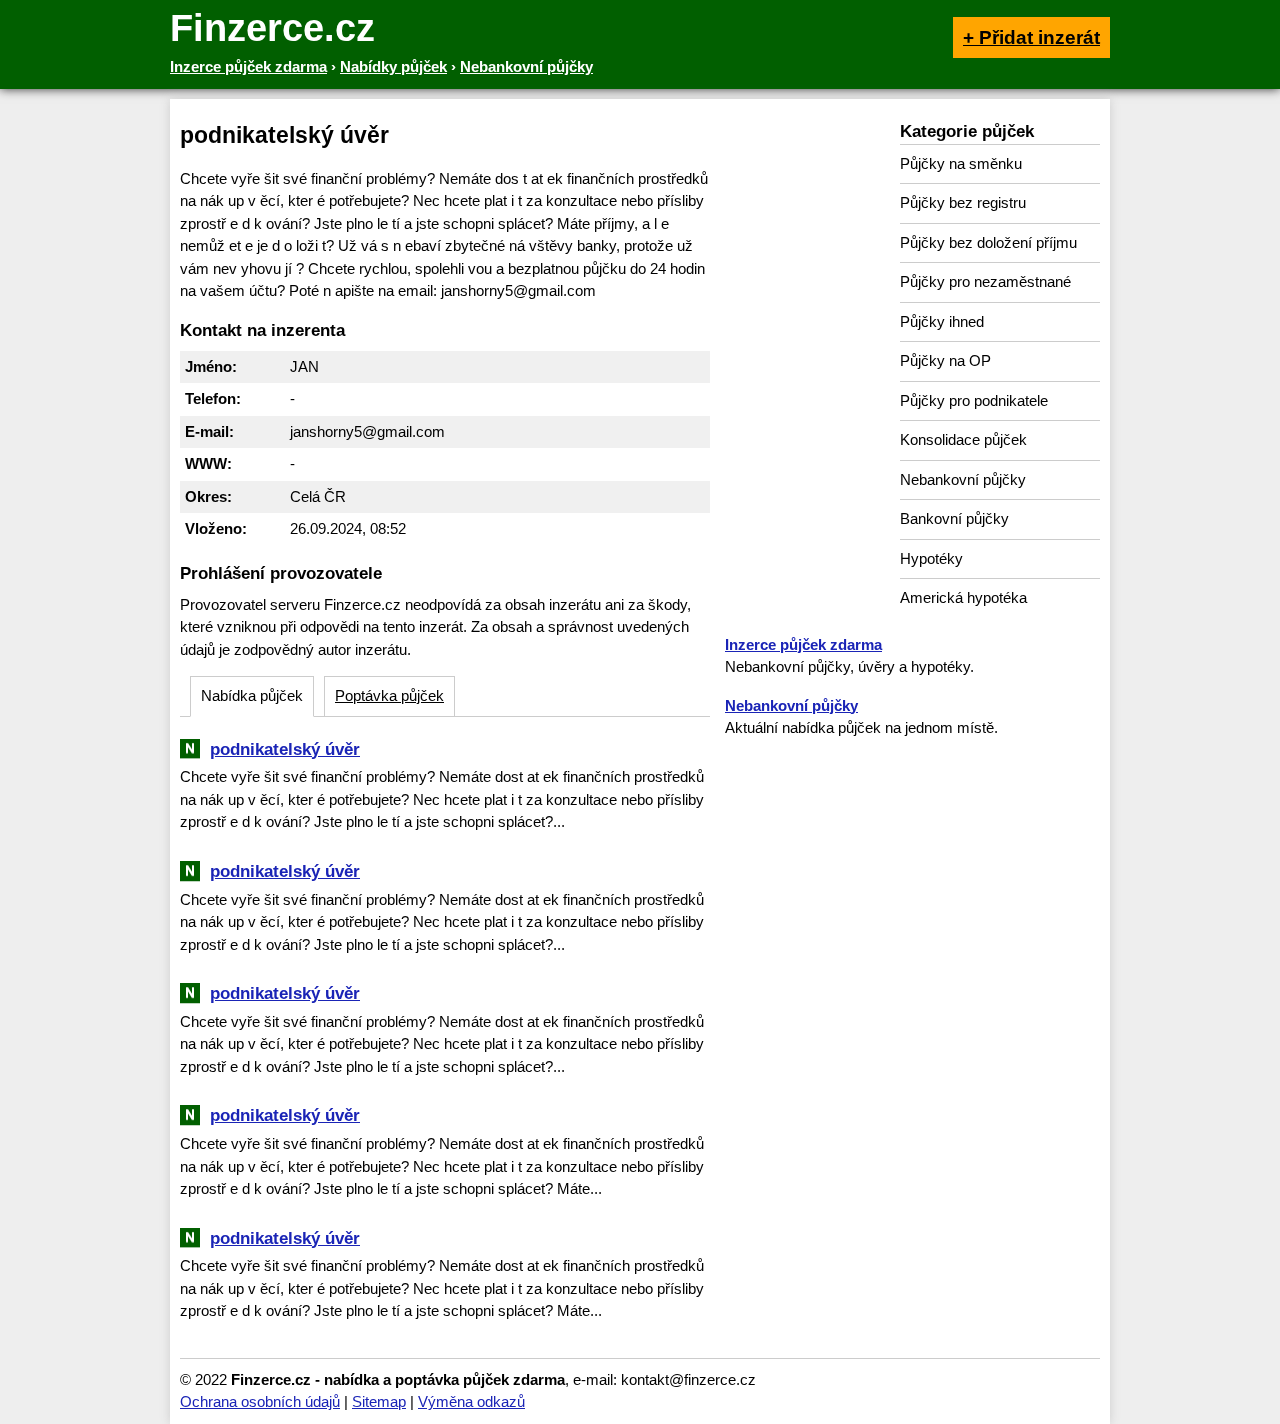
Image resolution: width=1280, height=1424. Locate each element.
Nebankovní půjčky (963, 479)
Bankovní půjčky (954, 518)
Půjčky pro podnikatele (974, 400)
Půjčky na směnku (961, 163)
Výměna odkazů (471, 1401)
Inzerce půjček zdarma (803, 644)
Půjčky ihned (942, 321)
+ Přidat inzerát (1031, 37)
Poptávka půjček (389, 695)
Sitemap (379, 1401)
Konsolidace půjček (963, 439)
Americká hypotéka (963, 597)
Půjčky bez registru (963, 202)
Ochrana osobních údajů (260, 1401)
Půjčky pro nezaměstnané (985, 281)
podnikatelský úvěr (285, 749)
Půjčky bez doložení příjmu (988, 242)
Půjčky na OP (945, 360)
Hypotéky (931, 558)
